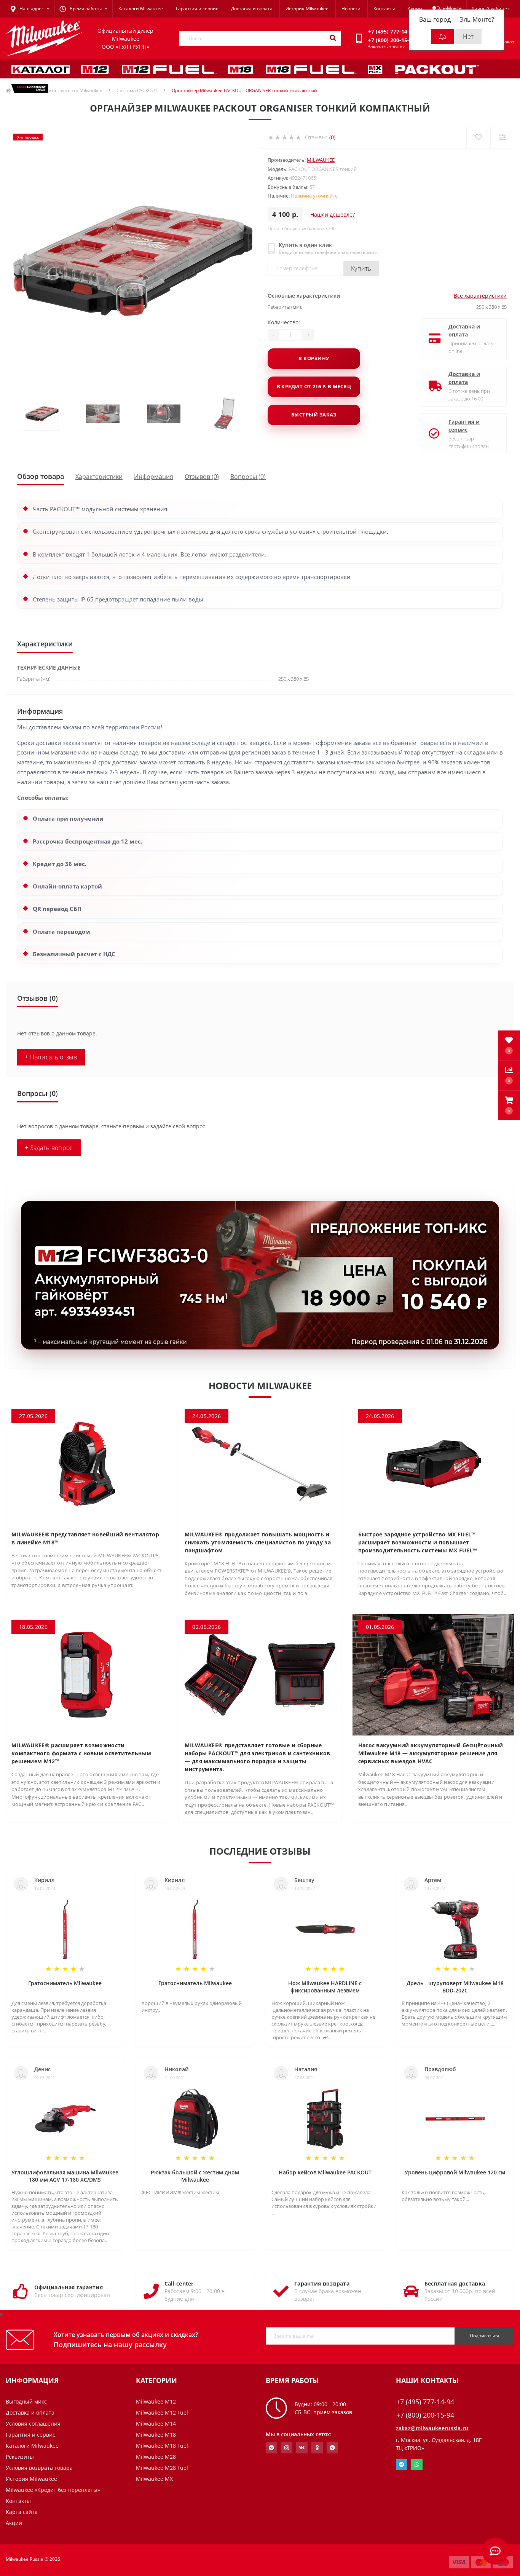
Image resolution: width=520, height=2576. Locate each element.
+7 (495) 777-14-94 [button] (425, 2402)
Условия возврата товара (39, 2468)
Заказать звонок (386, 47)
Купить (361, 268)
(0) (332, 137)
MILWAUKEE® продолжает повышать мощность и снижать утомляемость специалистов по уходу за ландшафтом (258, 1542)
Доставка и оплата (252, 9)
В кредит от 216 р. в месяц (314, 386)
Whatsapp (417, 2464)
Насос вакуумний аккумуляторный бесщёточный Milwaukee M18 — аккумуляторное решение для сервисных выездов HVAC (431, 1753)
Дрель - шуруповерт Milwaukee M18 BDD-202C (455, 1987)
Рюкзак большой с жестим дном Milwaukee (195, 2176)
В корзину (314, 358)
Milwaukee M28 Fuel (162, 2468)
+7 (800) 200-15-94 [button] (425, 2415)
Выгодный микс (26, 2401)
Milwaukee (321, 160)
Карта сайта (22, 2512)
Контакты (384, 9)
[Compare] (502, 137)
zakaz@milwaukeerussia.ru (432, 2428)
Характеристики (99, 477)
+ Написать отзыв (51, 1057)
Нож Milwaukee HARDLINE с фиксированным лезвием (325, 1987)
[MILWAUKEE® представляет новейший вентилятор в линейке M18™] (87, 1463)
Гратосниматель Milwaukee (65, 1983)
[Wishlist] (478, 137)
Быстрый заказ (314, 415)
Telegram (402, 2464)
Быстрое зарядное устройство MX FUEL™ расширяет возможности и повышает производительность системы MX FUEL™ (418, 1542)
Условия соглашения (33, 2424)
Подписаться (484, 2336)
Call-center (179, 2283)
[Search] (333, 38)
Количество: (284, 322)
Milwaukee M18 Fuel (162, 2446)
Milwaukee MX (154, 2479)
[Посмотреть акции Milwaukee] (260, 1275)
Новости (351, 9)
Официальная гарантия (69, 2287)
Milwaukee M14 (156, 2424)
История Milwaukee (307, 9)
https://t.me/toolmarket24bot (271, 2448)
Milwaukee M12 (156, 2401)
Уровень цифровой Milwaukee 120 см (455, 2172)
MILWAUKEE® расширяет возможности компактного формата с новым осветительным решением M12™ (81, 1753)
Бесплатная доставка (455, 2283)
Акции (415, 9)
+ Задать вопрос (49, 1148)
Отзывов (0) (202, 477)
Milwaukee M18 (156, 2435)
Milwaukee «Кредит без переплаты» (53, 2490)
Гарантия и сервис (197, 9)
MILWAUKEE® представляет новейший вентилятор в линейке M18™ (85, 1538)
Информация (154, 477)
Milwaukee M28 (156, 2457)
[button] (509, 1105)
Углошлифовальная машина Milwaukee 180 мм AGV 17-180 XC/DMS (65, 2176)
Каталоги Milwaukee (141, 9)
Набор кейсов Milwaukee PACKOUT (325, 2172)
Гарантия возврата (322, 2283)
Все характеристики (480, 296)
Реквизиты (20, 2457)
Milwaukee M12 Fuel (162, 2413)
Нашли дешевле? (333, 215)
